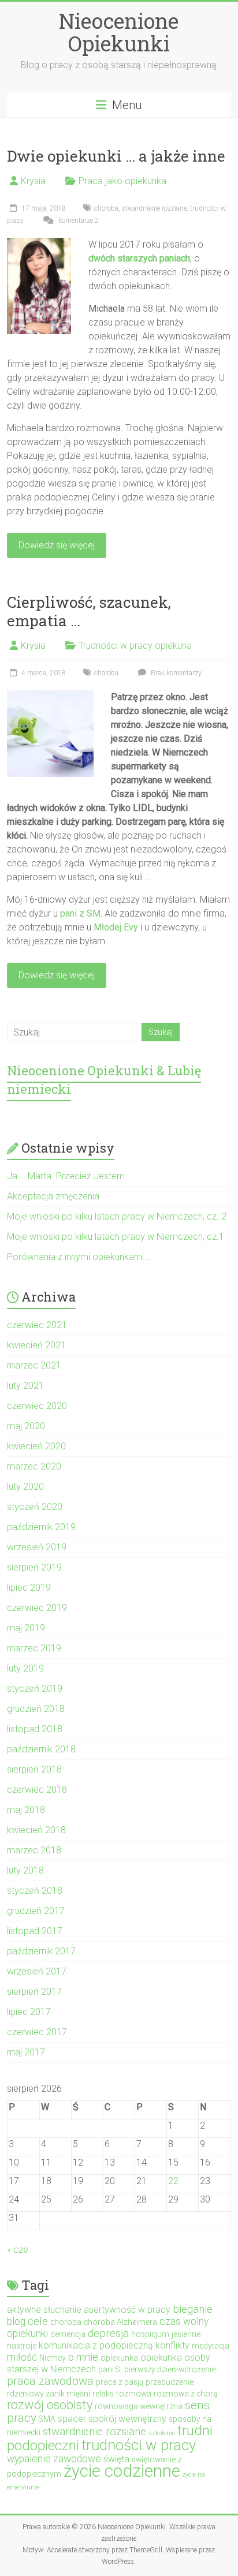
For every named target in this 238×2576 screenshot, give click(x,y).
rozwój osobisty (50, 2405)
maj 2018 (26, 1810)
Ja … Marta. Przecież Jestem (66, 1176)
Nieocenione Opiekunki (119, 32)
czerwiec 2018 (37, 1790)
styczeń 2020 (35, 1507)
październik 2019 (41, 1527)
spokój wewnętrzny (127, 2419)
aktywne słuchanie (44, 2310)
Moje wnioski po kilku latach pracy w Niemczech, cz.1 (116, 1237)
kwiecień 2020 (36, 1446)
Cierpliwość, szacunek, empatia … (89, 611)
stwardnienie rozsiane (154, 208)
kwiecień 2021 (36, 1345)
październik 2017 (41, 1951)
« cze (18, 2250)
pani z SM (80, 913)
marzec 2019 (34, 1648)
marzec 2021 (34, 1365)
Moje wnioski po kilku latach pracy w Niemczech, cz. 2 (117, 1216)
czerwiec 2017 (37, 2032)
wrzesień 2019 (37, 1547)
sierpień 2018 (34, 1769)
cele (38, 2321)
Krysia (33, 181)
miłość (22, 2357)
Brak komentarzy (175, 673)
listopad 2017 (35, 1931)
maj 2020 (26, 1426)
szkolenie (162, 2433)
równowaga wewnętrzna (139, 2406)
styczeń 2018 (35, 1891)
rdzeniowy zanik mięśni (49, 2394)
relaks (103, 2394)
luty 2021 (25, 1386)
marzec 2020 (34, 1466)
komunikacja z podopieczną (96, 2345)
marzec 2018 (34, 1850)
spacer (72, 2419)
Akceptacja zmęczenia (53, 1196)
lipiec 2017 (29, 2012)
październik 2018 (41, 1749)
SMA (47, 2419)
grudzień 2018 (36, 1709)
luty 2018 (25, 1870)
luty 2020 (25, 1487)
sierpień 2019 (34, 1567)
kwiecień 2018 (36, 1830)
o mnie (83, 2357)
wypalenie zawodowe (54, 2459)
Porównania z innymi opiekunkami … (79, 1257)
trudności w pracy (139, 2445)
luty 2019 (25, 1668)
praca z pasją (120, 2382)
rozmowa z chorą (185, 2394)
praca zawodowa (50, 2381)
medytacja (211, 2346)
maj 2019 (26, 1628)
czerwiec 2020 (37, 1406)
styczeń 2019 (35, 1689)
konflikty (172, 2345)
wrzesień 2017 (37, 1971)
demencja (68, 2334)
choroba (106, 208)
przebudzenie (170, 2382)
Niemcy (53, 2358)
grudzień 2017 (36, 1911)
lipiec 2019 (29, 1588)
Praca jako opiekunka (122, 181)
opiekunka (119, 2358)
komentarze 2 (78, 220)
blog (16, 2321)
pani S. (110, 2369)
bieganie (193, 2309)
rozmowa (134, 2394)
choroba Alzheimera (120, 2322)
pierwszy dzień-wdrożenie (170, 2369)
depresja (108, 2333)
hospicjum (150, 2334)
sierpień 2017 (34, 1992)
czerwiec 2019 (37, 1608)
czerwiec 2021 (37, 1325)
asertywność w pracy (127, 2310)
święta (116, 2459)
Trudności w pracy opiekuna (135, 646)
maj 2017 (26, 2052)
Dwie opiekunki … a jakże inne (116, 156)
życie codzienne (122, 2471)
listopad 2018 (35, 1729)
